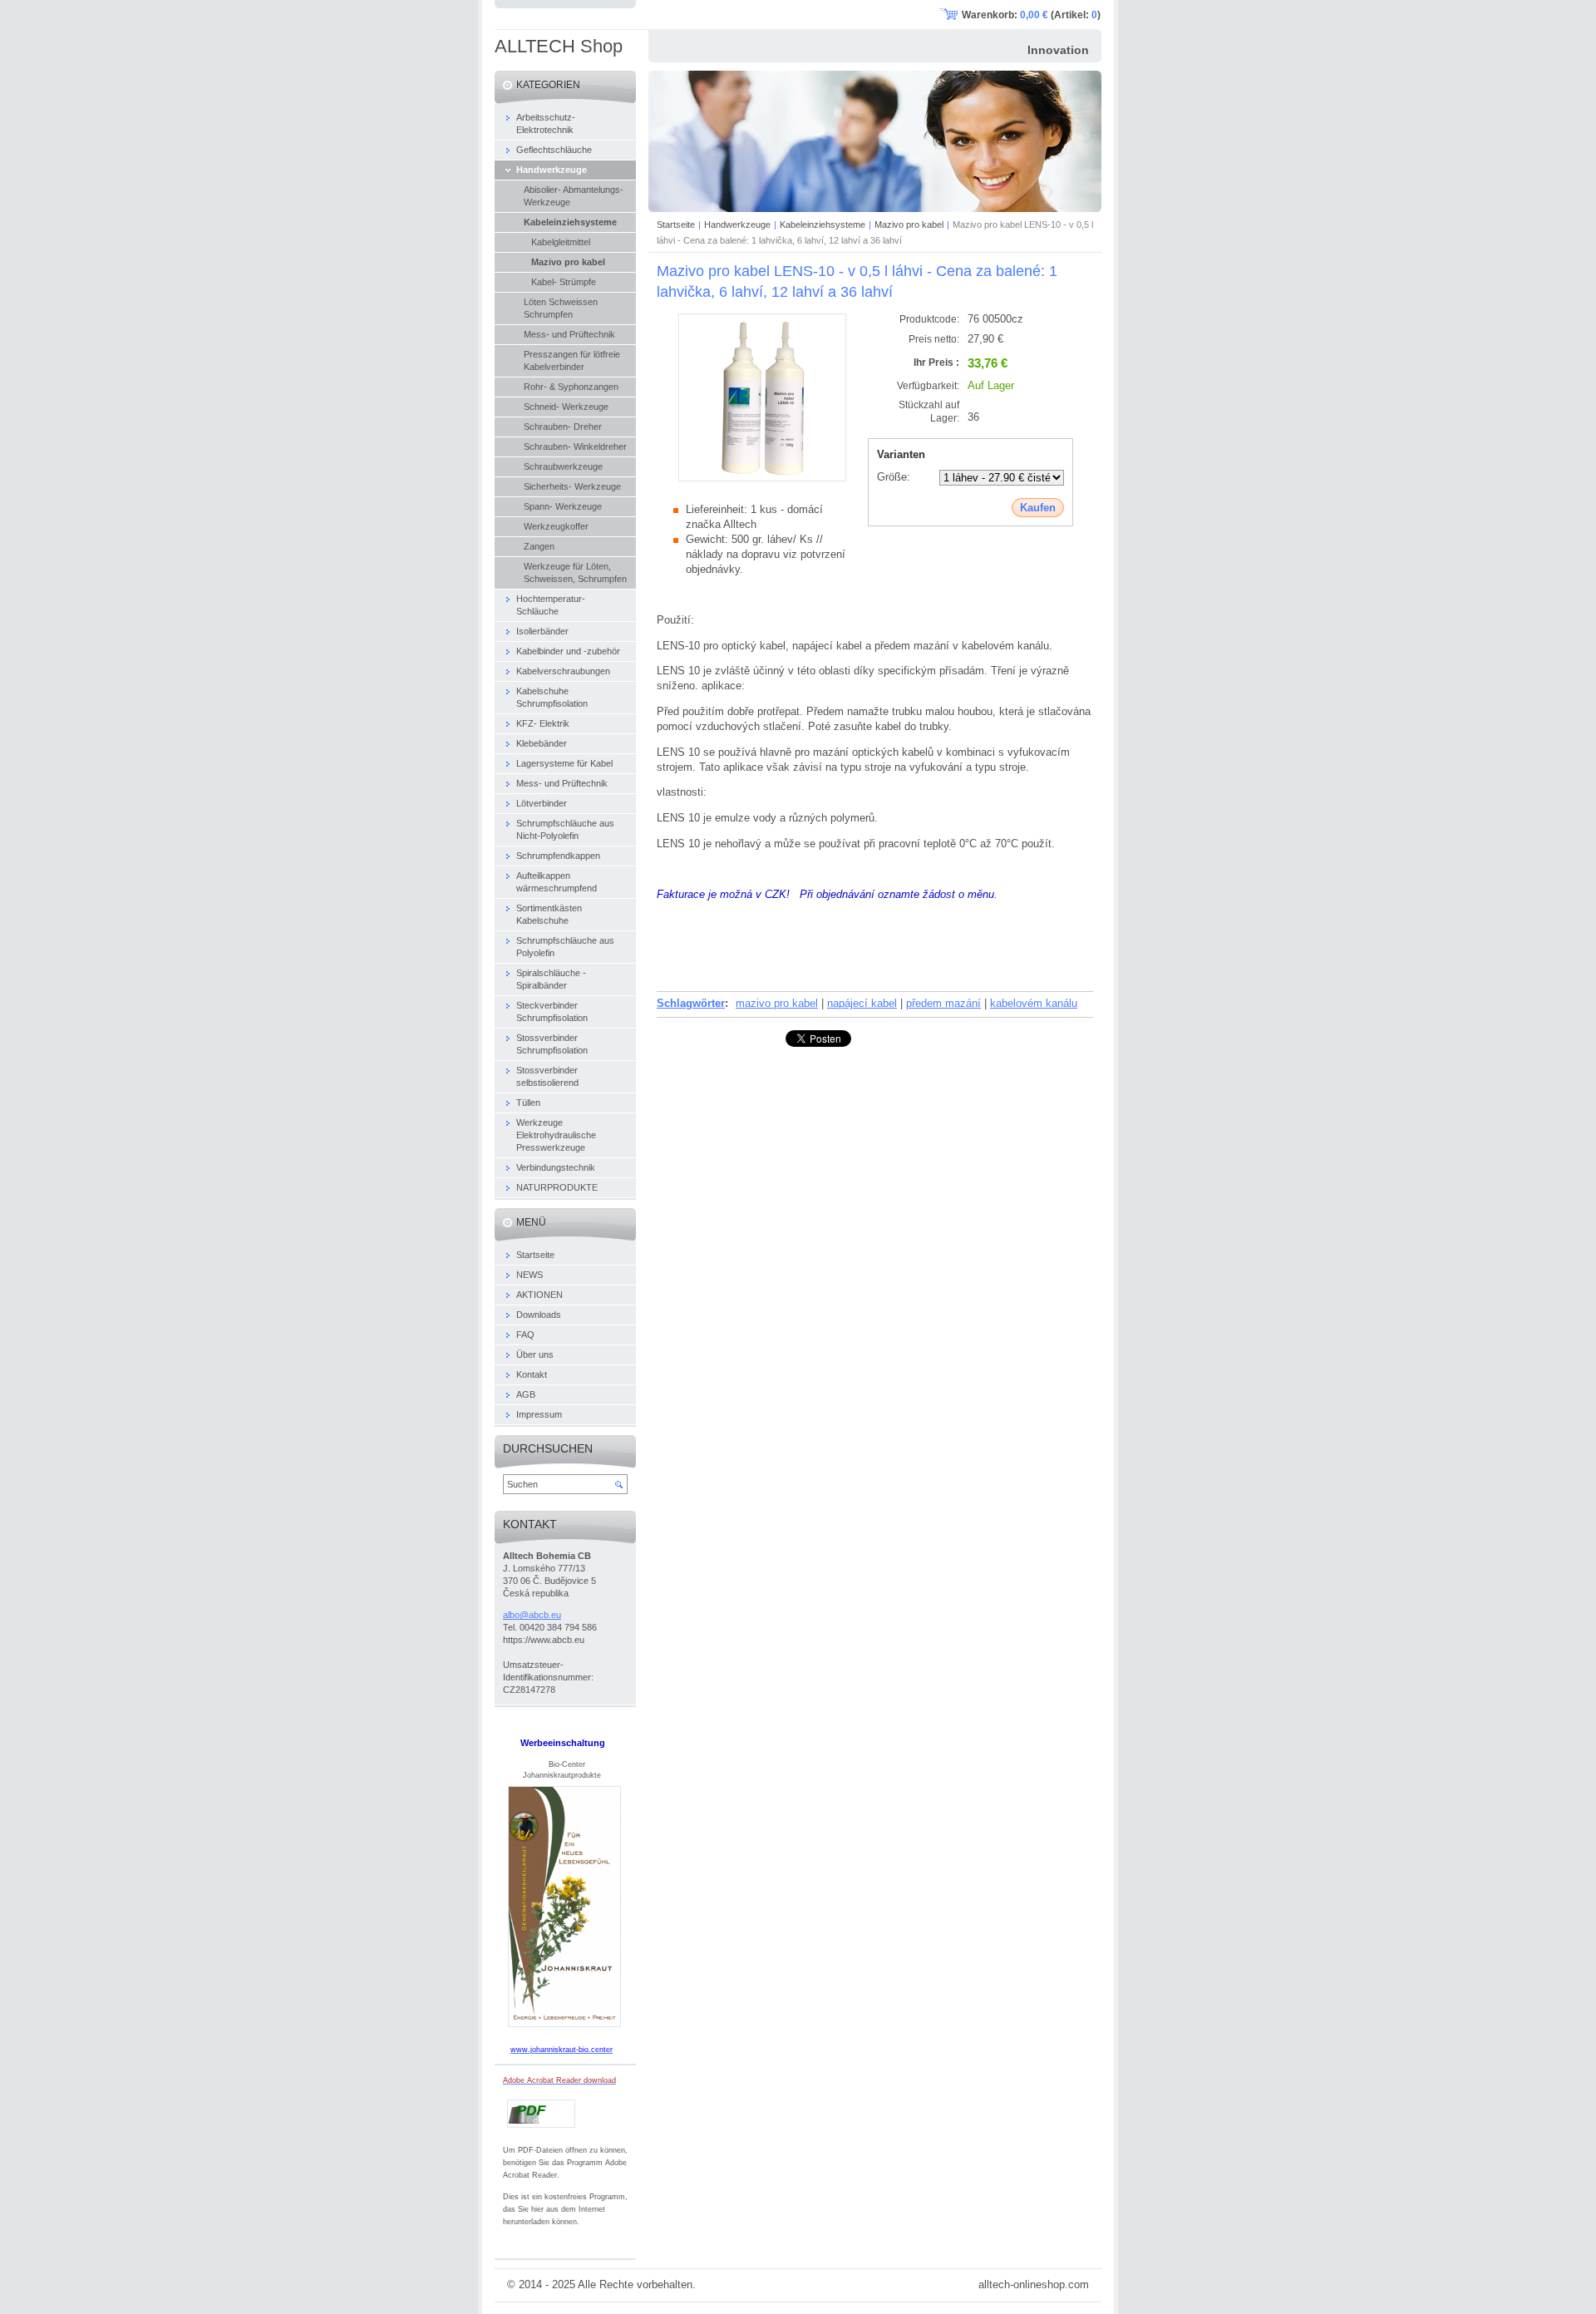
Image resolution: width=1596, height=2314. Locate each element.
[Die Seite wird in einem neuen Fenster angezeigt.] (762, 478)
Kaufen (1038, 508)
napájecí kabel (862, 1003)
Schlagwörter (691, 1003)
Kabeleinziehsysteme (823, 224)
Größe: (894, 477)
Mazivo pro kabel (909, 224)
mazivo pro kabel (777, 1003)
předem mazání (943, 1003)
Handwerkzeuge (737, 224)
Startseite (676, 224)
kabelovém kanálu (1034, 1003)
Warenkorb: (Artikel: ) (1031, 15)
